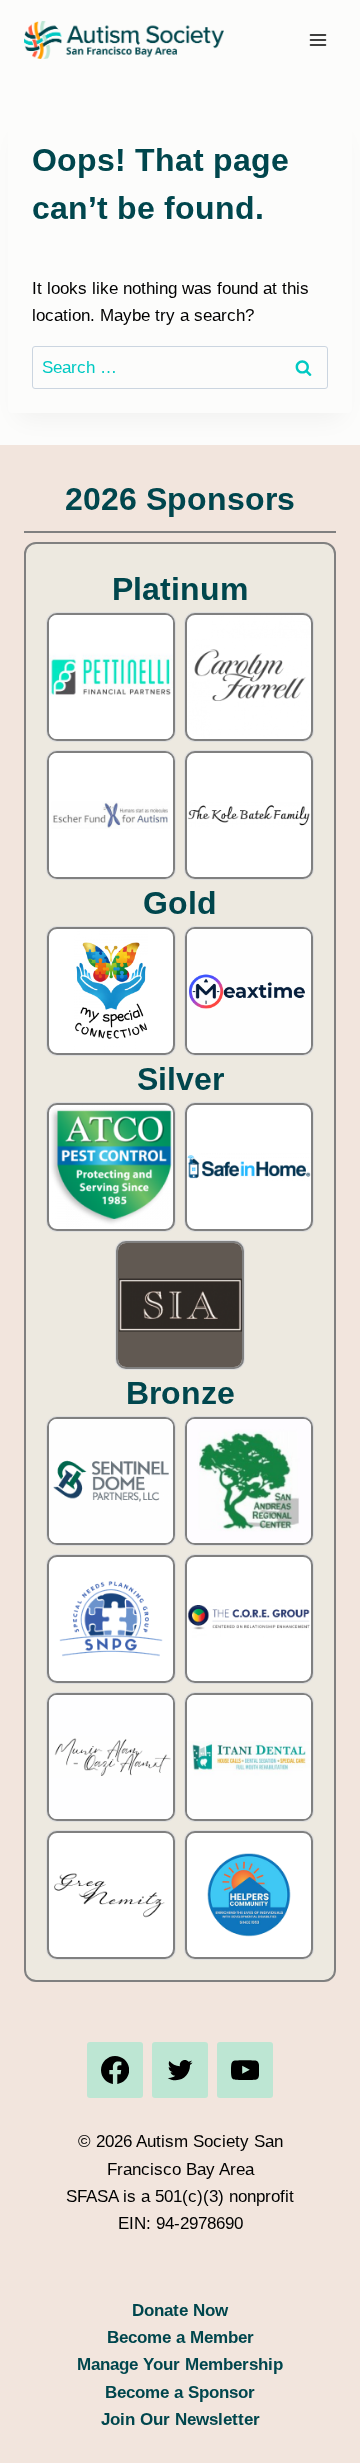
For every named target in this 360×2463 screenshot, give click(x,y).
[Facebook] (115, 2070)
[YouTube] (245, 2070)
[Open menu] (317, 39)
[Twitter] (180, 2070)
